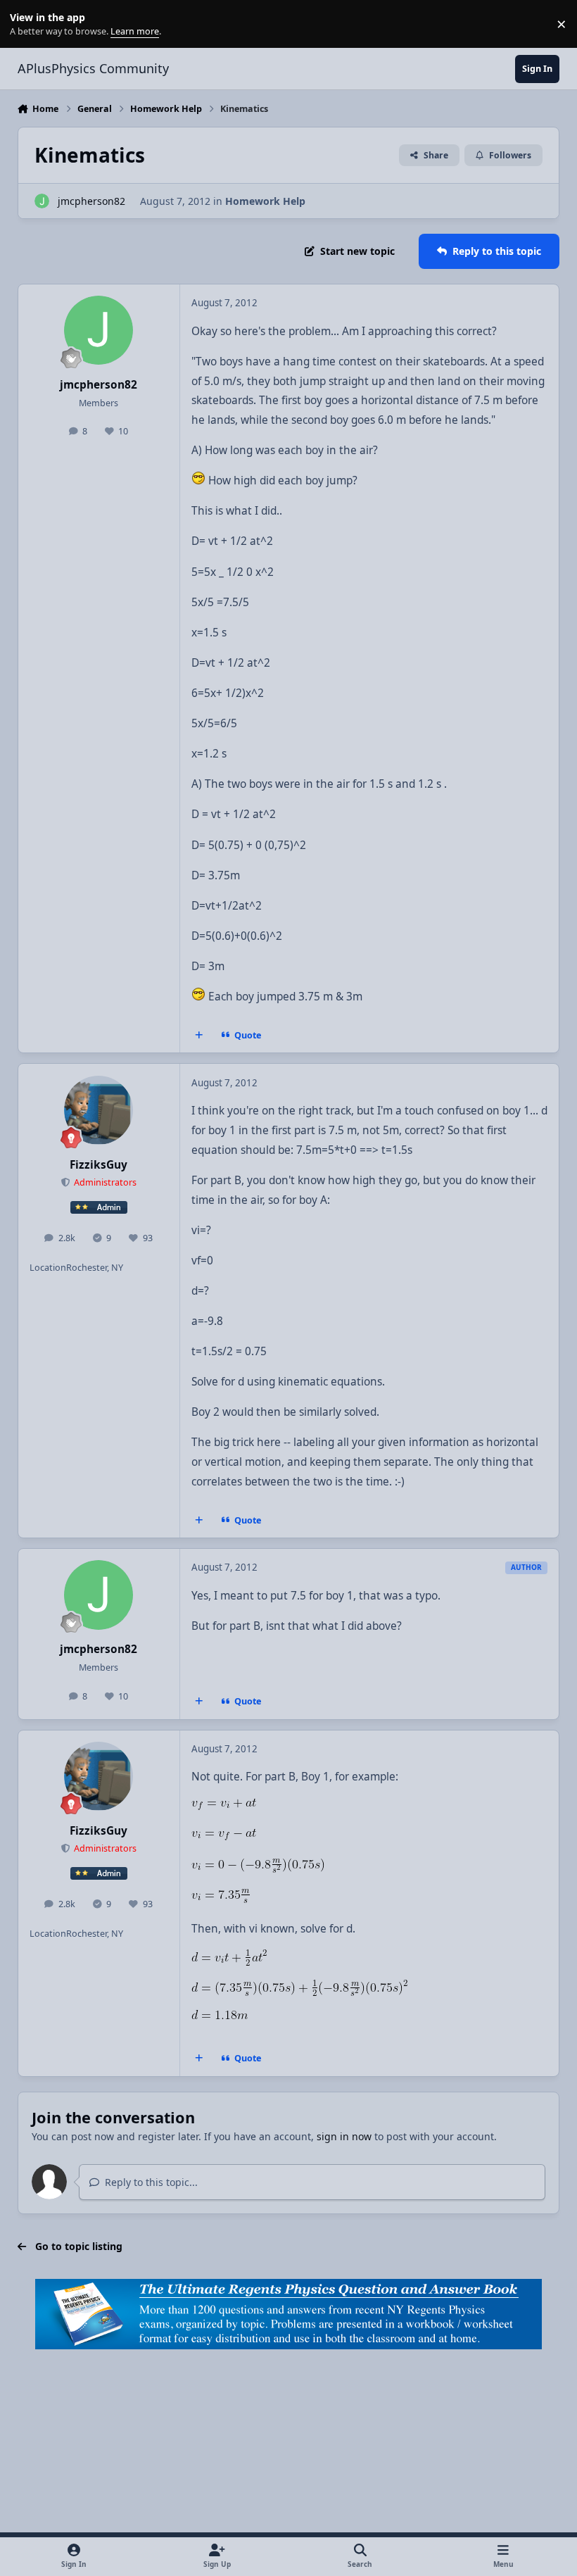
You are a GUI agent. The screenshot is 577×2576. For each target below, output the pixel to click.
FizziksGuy (99, 1165)
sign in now (344, 2136)
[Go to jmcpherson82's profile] (42, 201)
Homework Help (265, 201)
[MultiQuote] (198, 1036)
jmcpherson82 (91, 201)
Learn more (27, 24)
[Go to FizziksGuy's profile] (99, 1110)
